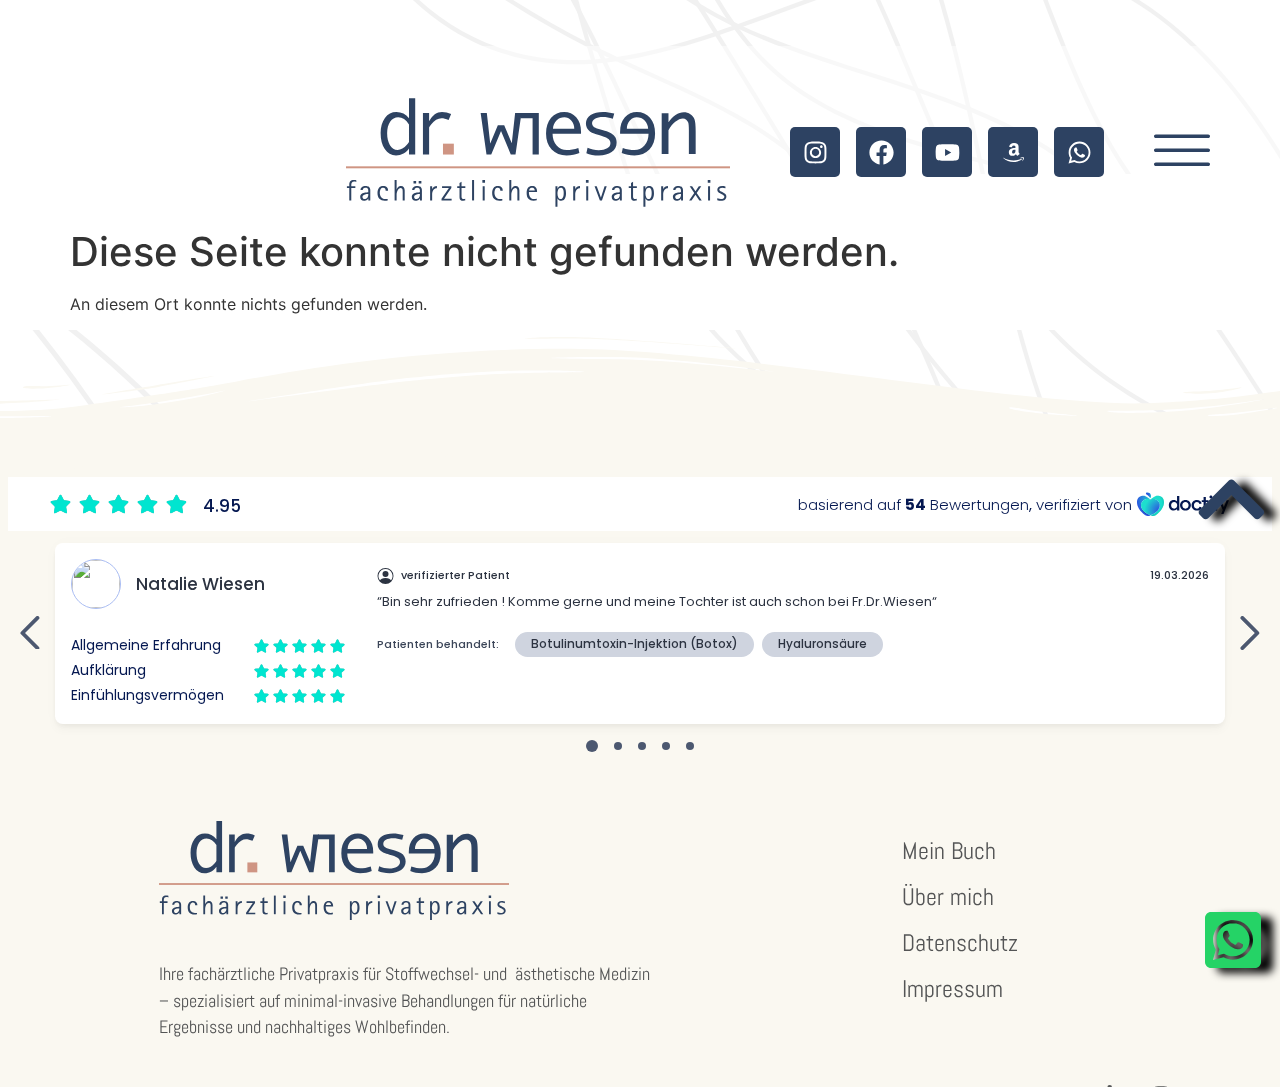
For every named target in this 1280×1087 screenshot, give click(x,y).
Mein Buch (949, 850)
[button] (1182, 152)
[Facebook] (881, 152)
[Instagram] (815, 152)
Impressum (952, 988)
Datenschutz (960, 942)
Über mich (948, 896)
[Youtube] (947, 152)
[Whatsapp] (1079, 152)
